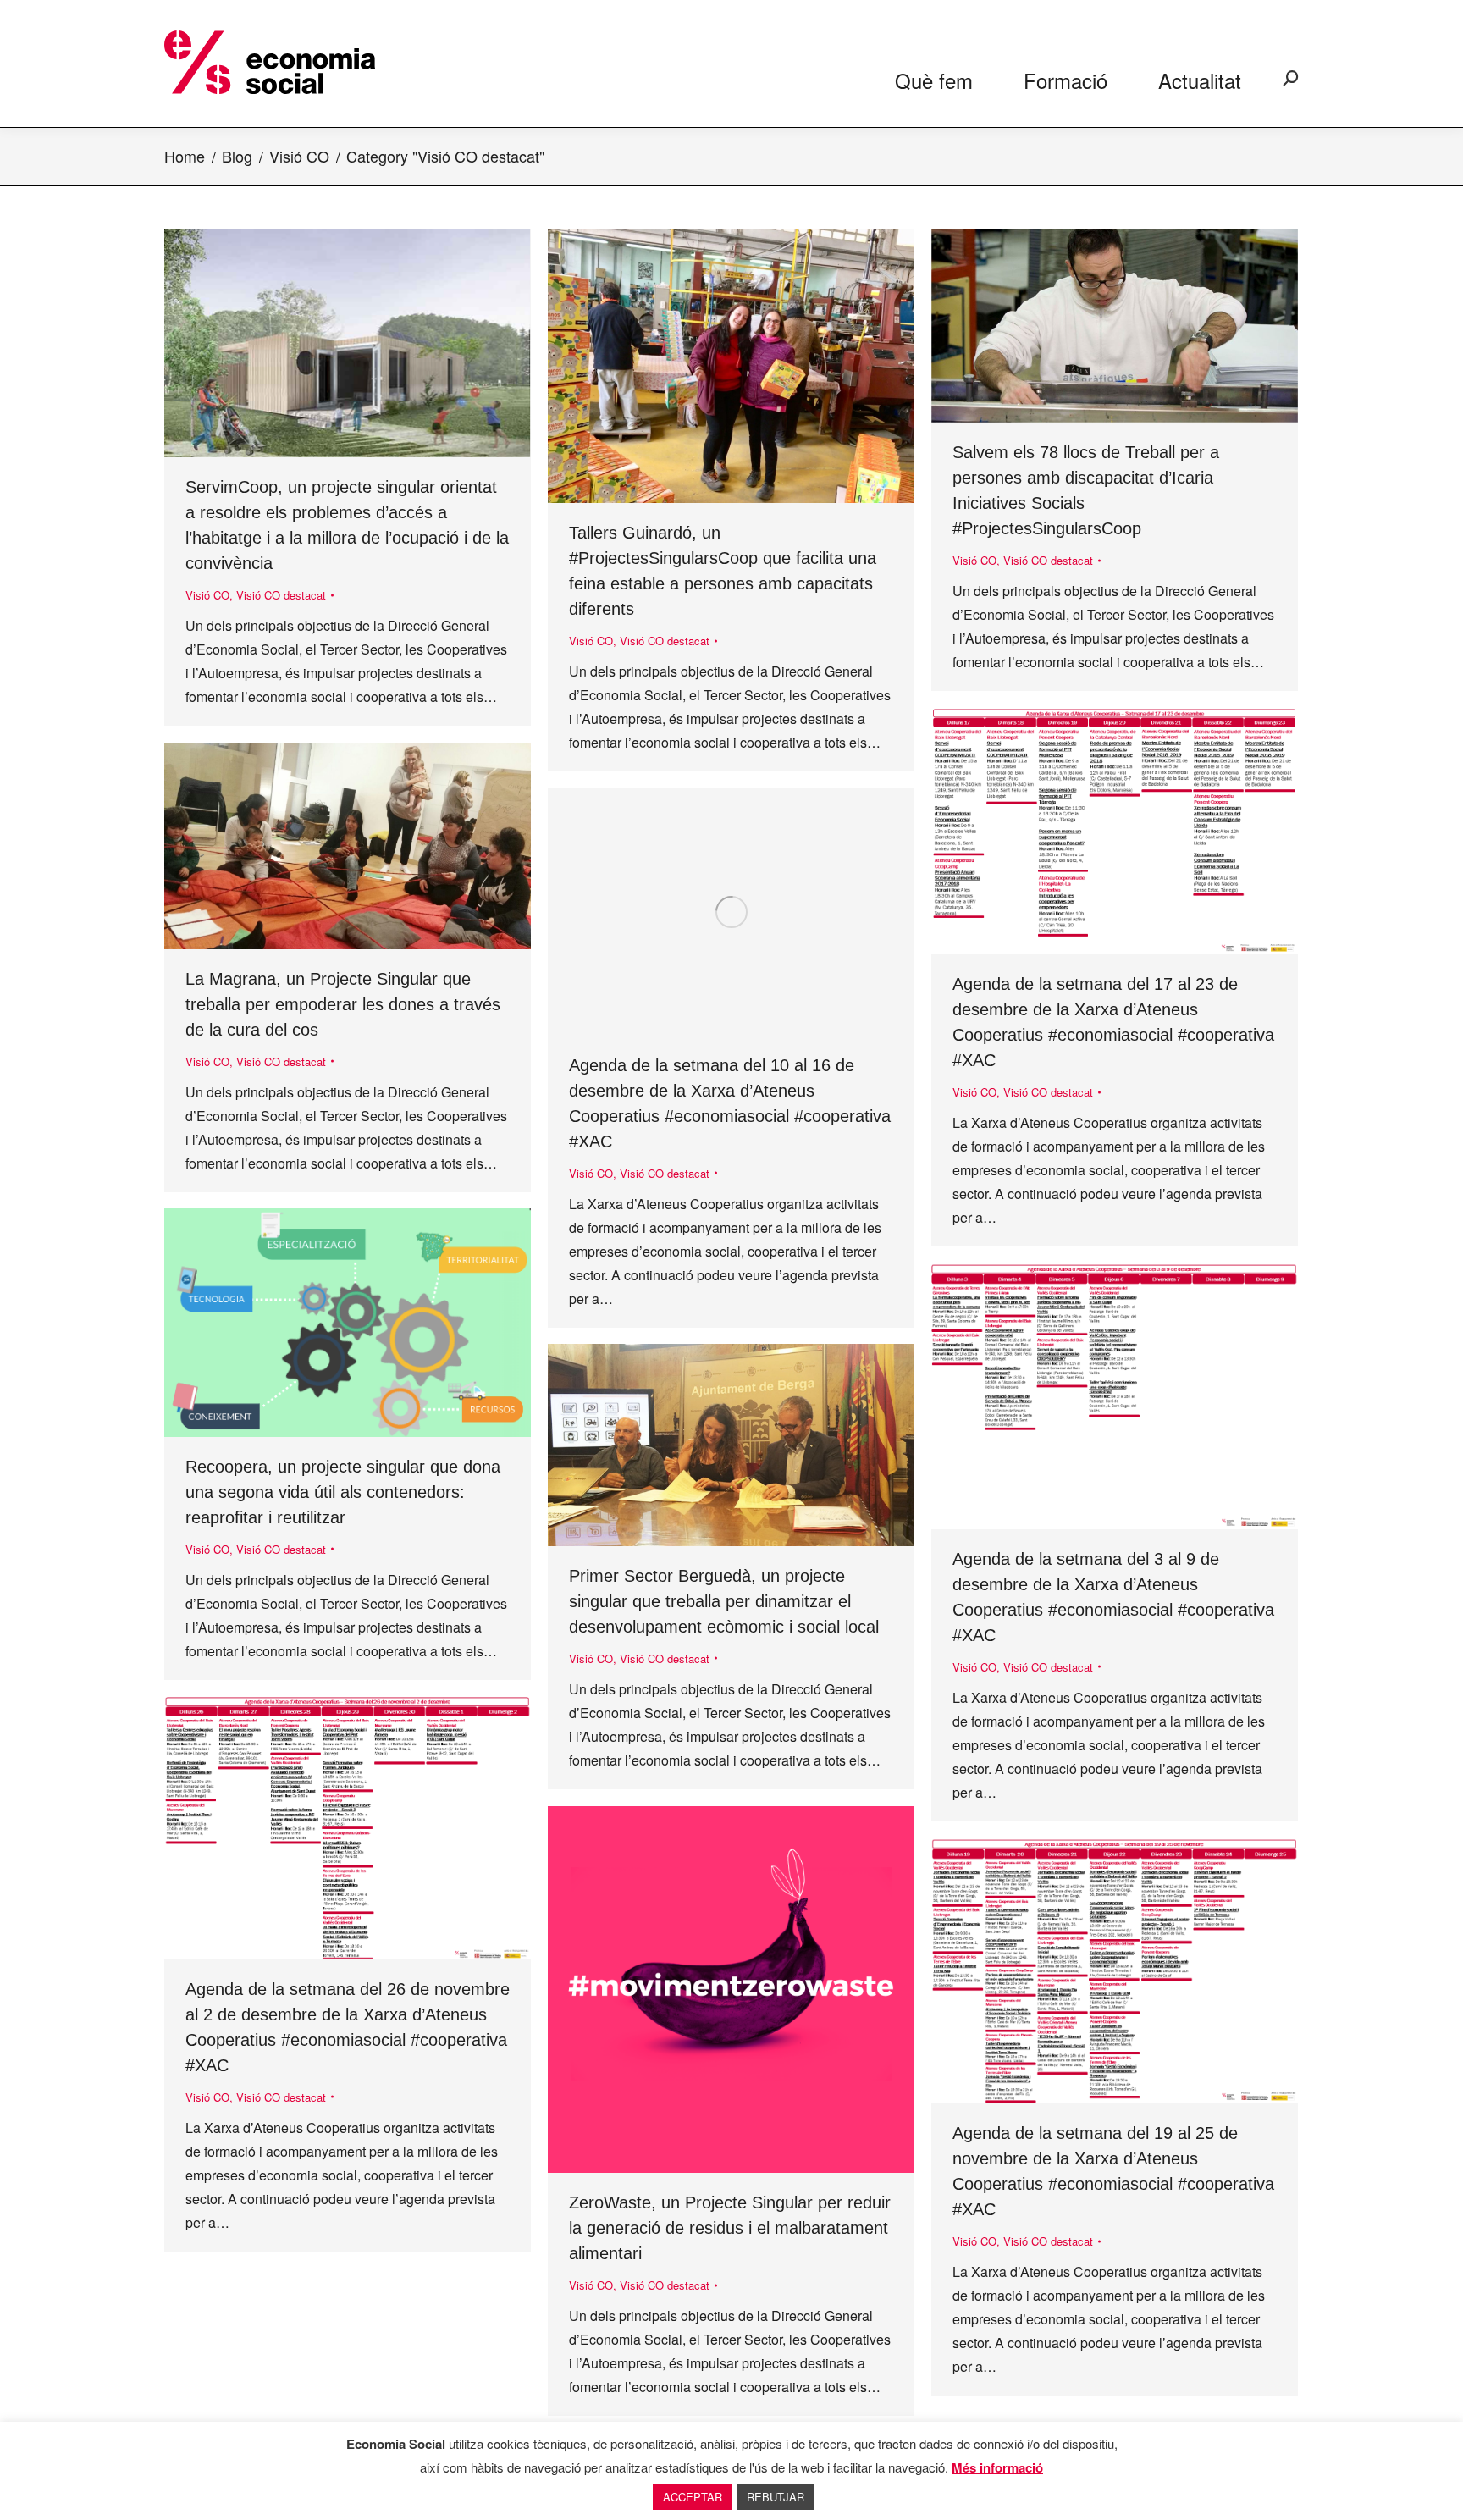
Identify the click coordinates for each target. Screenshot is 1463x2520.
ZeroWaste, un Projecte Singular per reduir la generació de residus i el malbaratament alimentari (730, 2228)
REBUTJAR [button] (776, 2497)
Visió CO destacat (281, 595)
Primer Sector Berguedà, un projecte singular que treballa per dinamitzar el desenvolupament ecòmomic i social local (724, 1601)
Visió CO (207, 595)
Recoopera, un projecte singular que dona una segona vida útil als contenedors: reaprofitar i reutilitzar (343, 1492)
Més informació (997, 2467)
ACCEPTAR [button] (693, 2497)
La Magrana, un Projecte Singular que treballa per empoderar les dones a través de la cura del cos (343, 1004)
